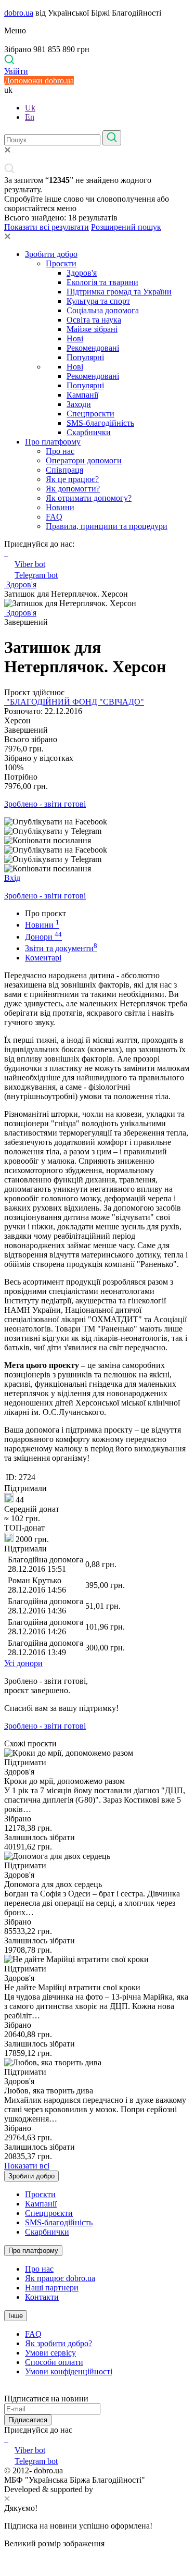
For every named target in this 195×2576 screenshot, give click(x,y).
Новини (60, 507)
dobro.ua (19, 13)
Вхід (12, 878)
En (30, 117)
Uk (30, 108)
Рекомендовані (93, 348)
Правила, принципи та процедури (107, 526)
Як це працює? (72, 479)
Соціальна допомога (103, 310)
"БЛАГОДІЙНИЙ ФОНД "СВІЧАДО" (74, 702)
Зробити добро (51, 254)
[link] (97, 822)
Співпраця (64, 470)
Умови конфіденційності (69, 2371)
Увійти (16, 71)
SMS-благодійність (100, 423)
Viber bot (30, 564)
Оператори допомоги (84, 460)
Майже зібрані (92, 329)
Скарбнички (89, 432)
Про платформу (53, 442)
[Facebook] (5, 2439)
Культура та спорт (98, 301)
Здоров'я (82, 273)
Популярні (85, 357)
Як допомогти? (73, 489)
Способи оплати (54, 2362)
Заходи (79, 404)
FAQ (54, 517)
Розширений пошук (126, 227)
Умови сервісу (50, 2353)
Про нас (60, 451)
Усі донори (23, 1663)
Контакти (42, 2297)
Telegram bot (36, 575)
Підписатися (28, 2420)
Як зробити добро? (58, 2343)
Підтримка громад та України (119, 292)
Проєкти (61, 263)
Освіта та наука (94, 320)
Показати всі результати (47, 227)
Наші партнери (52, 2288)
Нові (75, 338)
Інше (16, 2316)
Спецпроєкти (90, 414)
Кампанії (82, 395)
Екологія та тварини (102, 282)
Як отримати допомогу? (89, 498)
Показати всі (27, 2166)
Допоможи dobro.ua (39, 81)
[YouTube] (7, 2439)
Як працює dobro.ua (60, 2278)
